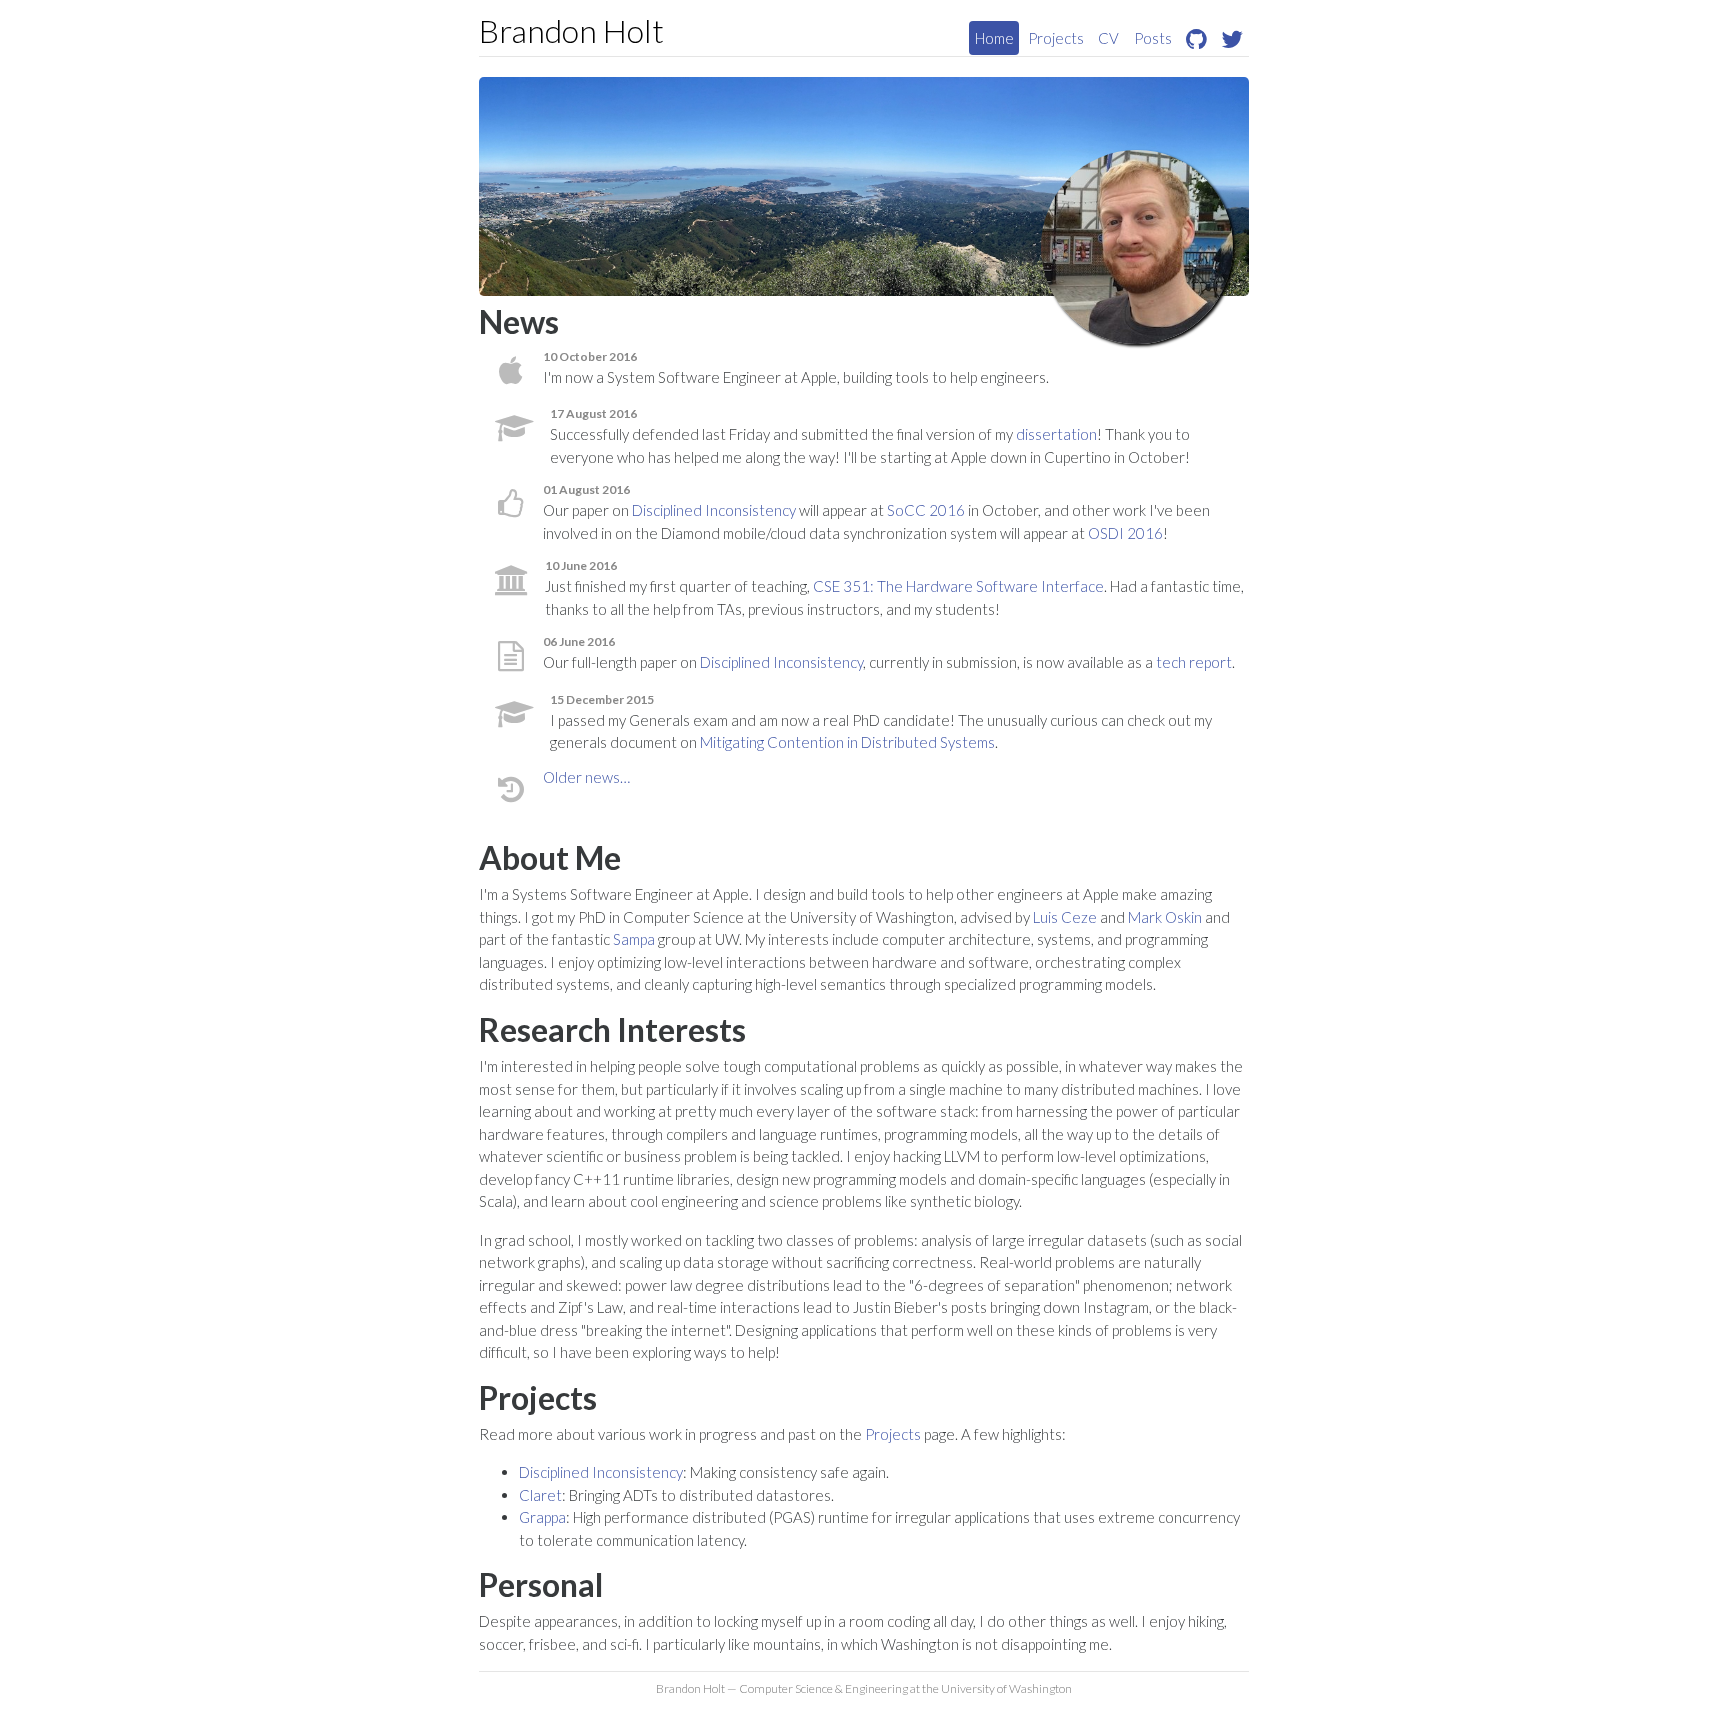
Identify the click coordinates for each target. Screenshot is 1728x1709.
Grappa (542, 1517)
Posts (1153, 38)
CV (1108, 38)
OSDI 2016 (1125, 533)
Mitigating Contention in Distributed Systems (847, 742)
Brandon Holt (571, 30)
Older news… (586, 777)
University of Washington (1006, 1688)
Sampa (634, 939)
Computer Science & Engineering (823, 1688)
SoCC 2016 (926, 510)
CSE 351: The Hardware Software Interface (958, 586)
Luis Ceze (1065, 917)
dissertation (1056, 434)
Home (994, 38)
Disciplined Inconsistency (714, 510)
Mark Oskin (1165, 917)
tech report (1194, 662)
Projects (1056, 38)
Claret (540, 1495)
